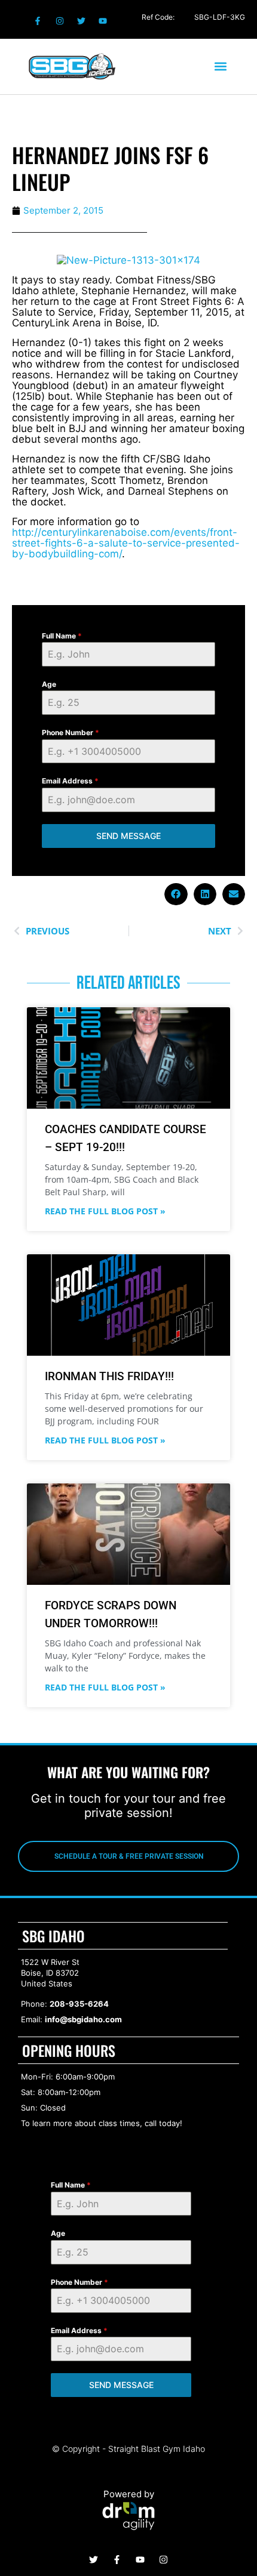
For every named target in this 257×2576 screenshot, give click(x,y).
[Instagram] (59, 21)
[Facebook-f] (38, 21)
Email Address (70, 781)
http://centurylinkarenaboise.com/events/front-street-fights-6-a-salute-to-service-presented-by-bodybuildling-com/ (126, 543)
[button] (220, 67)
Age (49, 684)
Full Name (62, 636)
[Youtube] (103, 21)
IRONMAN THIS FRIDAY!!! (109, 1376)
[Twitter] (81, 21)
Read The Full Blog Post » (105, 1211)
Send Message (128, 836)
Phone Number (71, 732)
